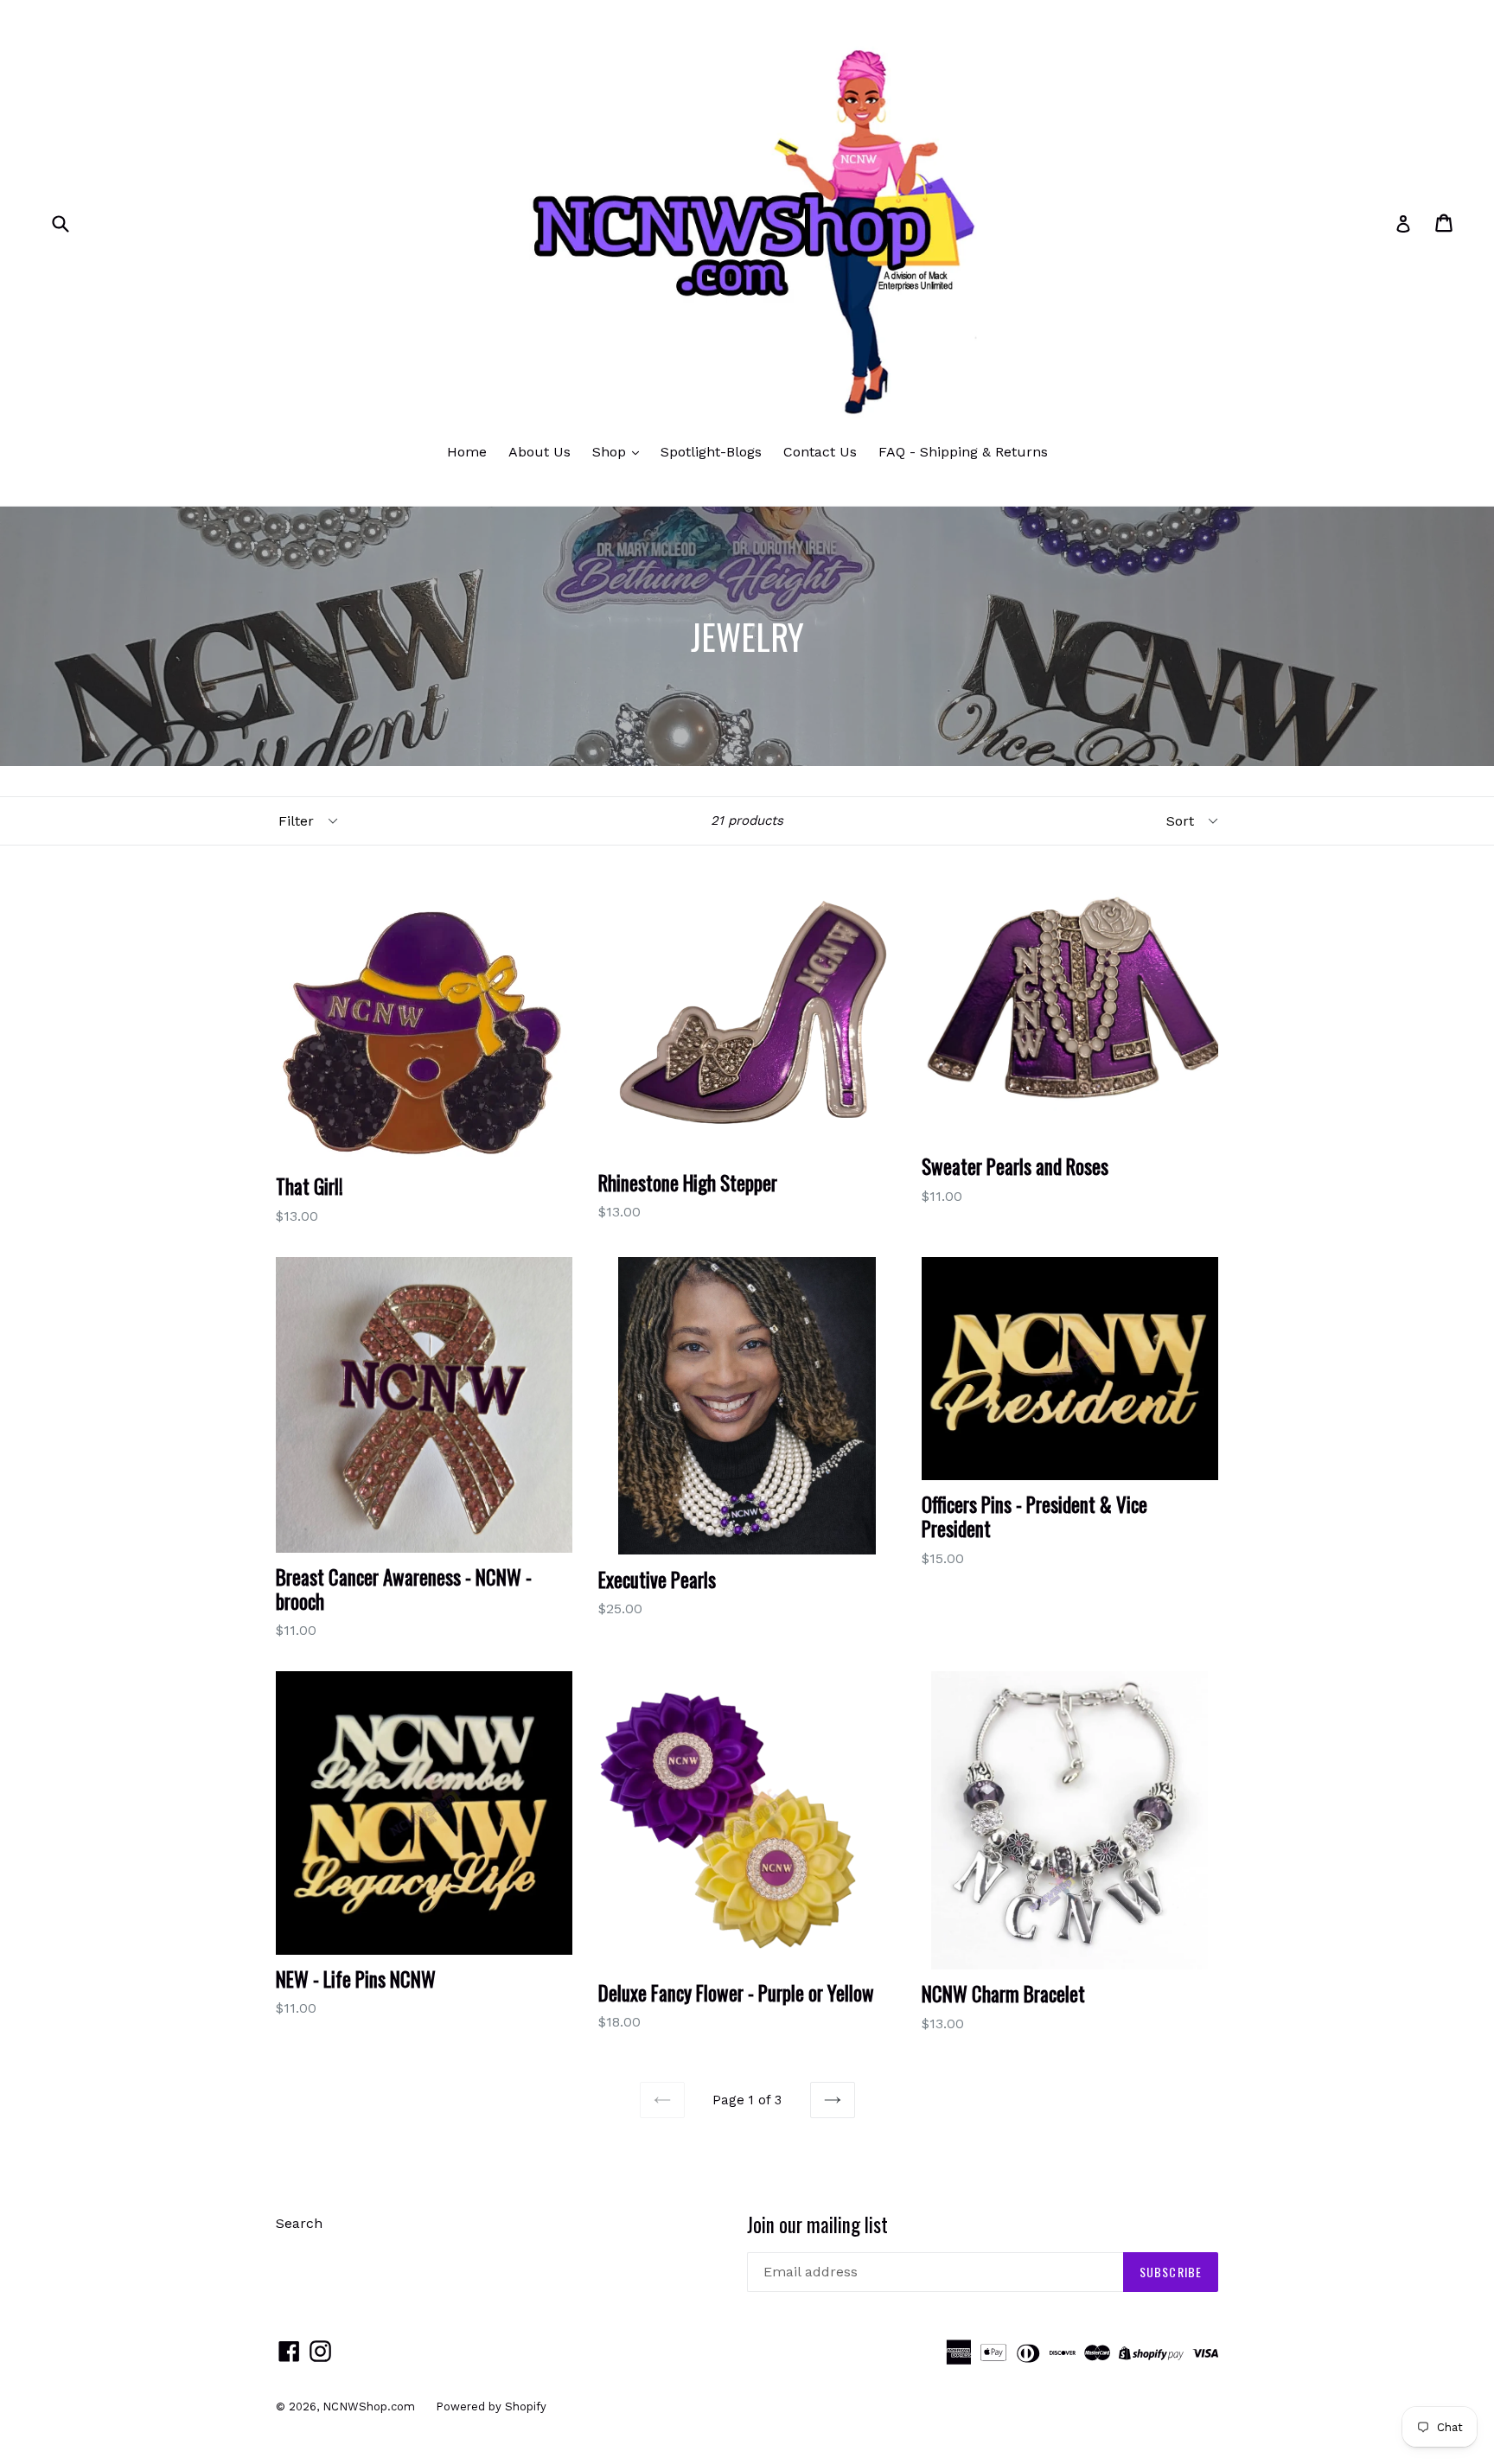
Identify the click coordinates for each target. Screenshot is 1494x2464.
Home (467, 452)
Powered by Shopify (491, 2407)
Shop (611, 452)
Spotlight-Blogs (711, 452)
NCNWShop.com (370, 2407)
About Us (539, 452)
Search (299, 2223)
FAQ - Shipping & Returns (963, 452)
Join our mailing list (817, 2225)
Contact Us (820, 452)
